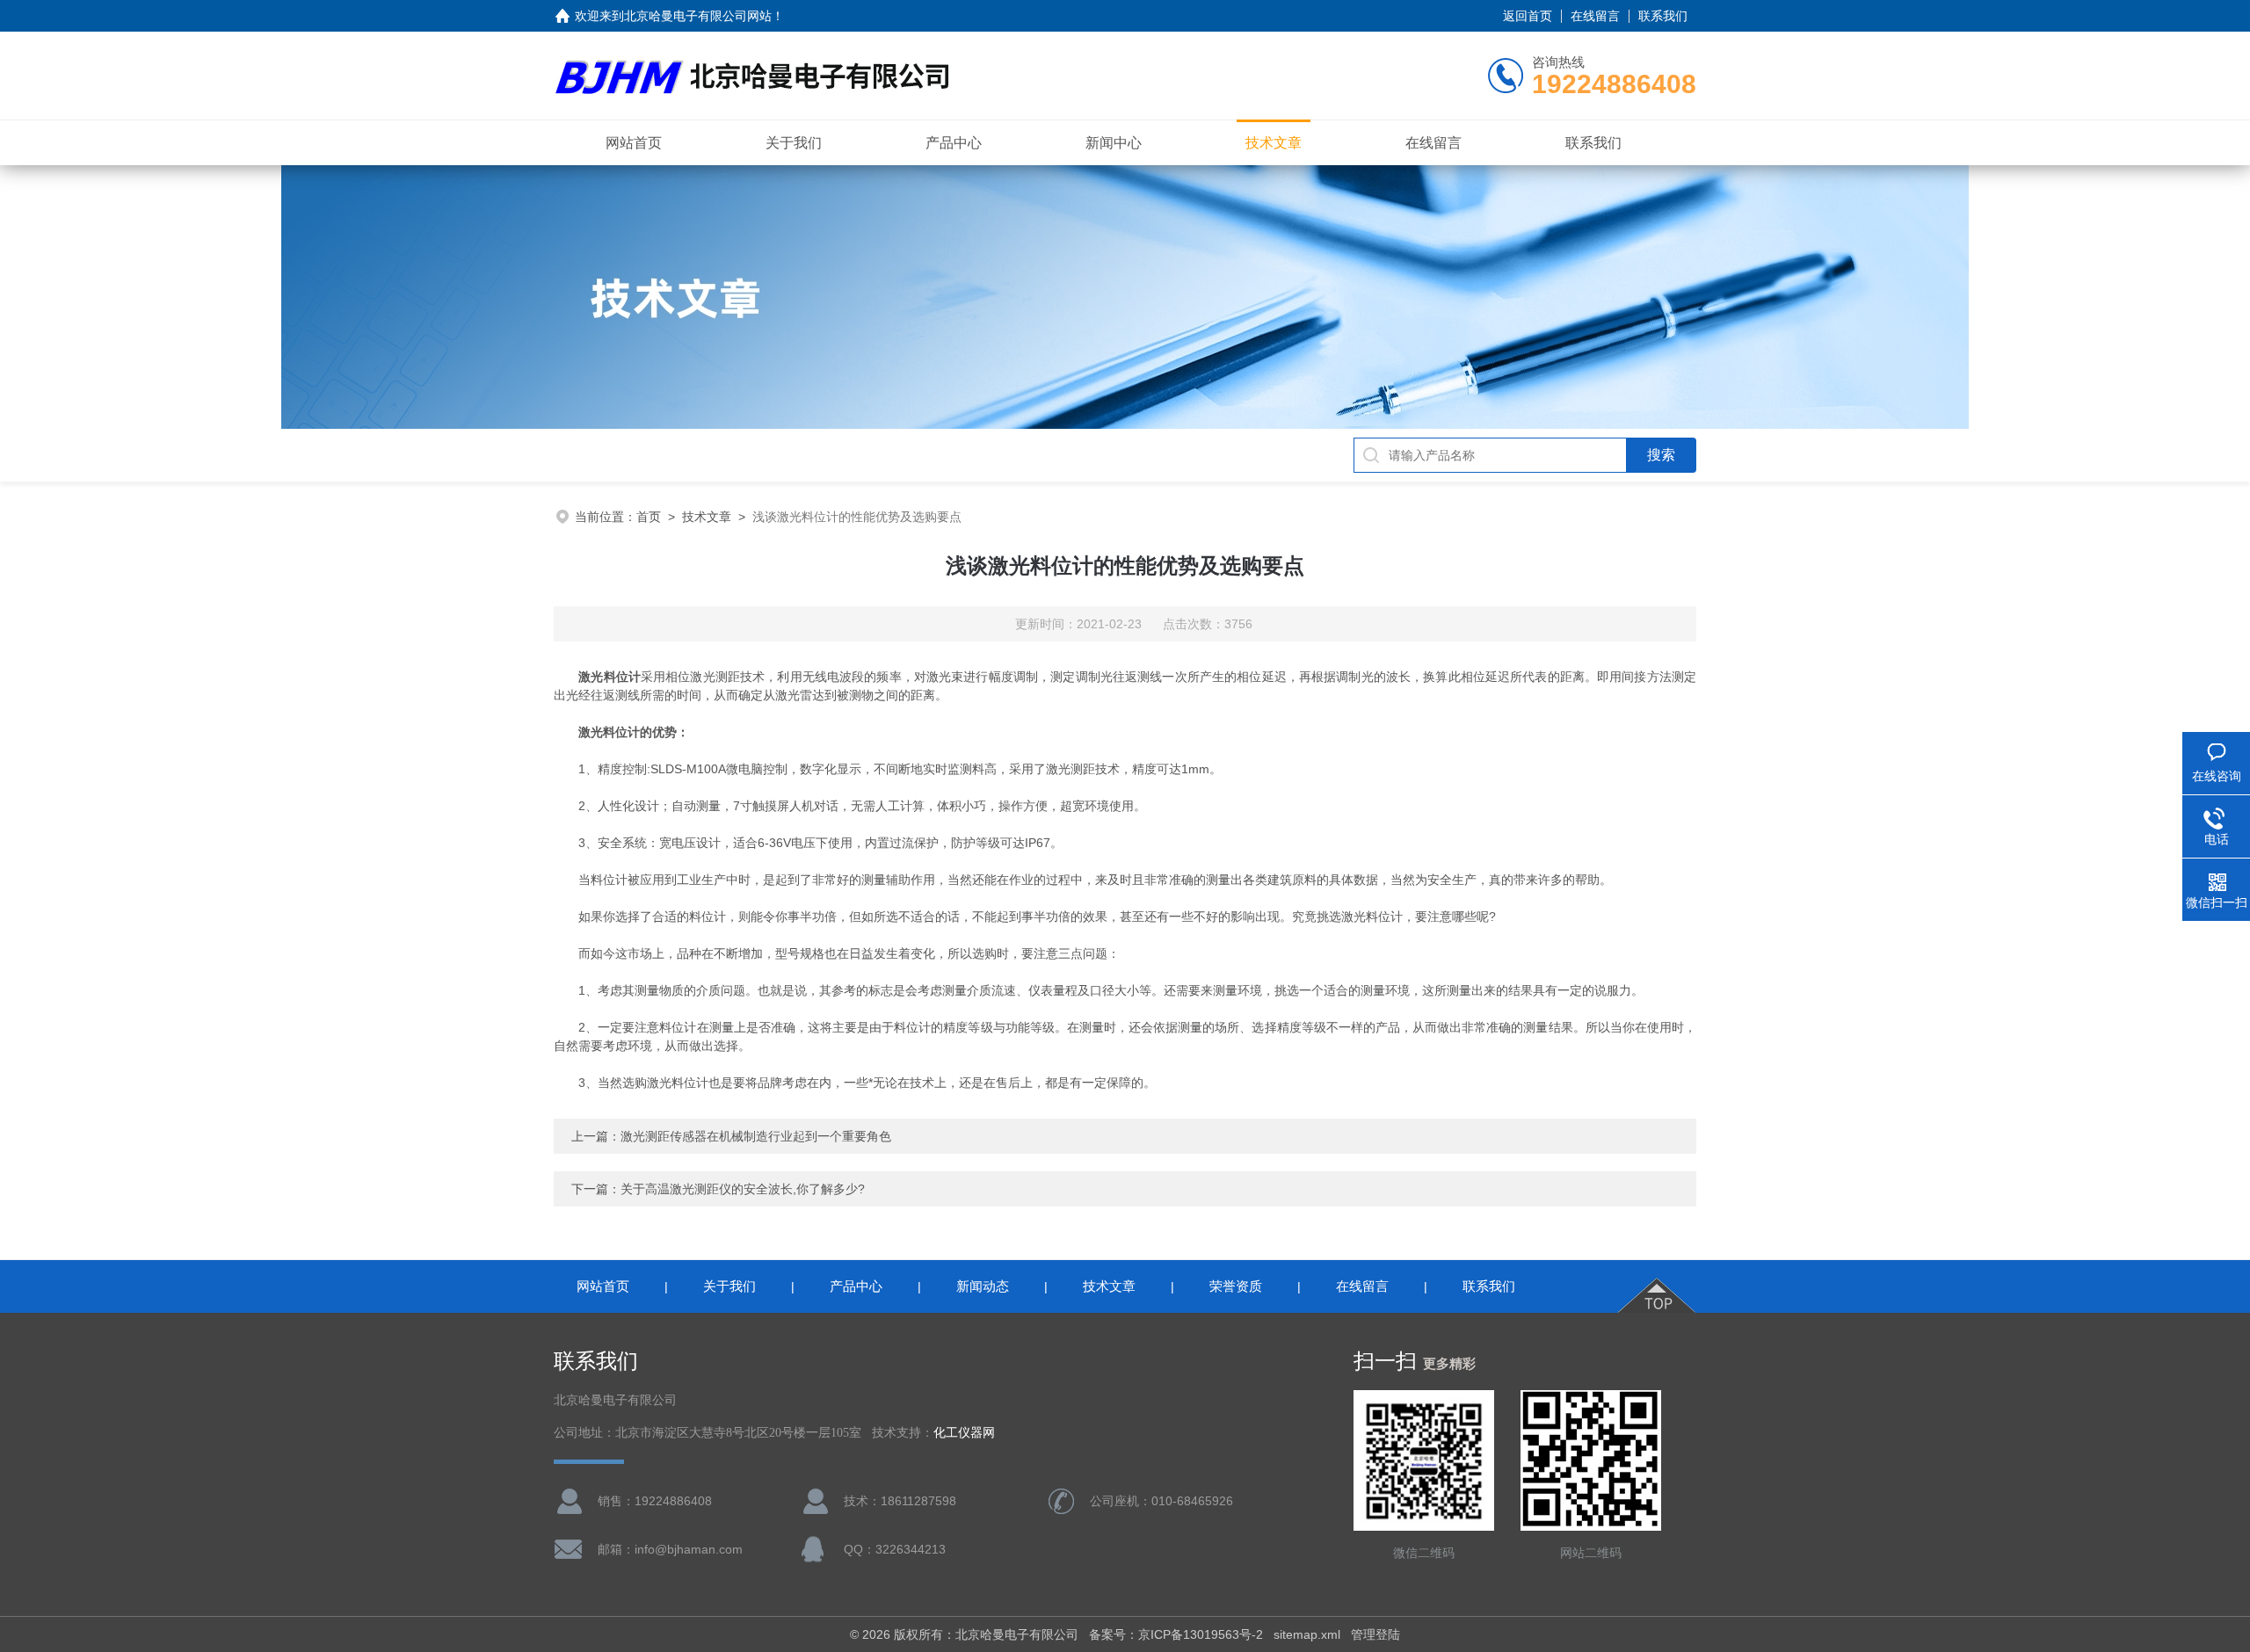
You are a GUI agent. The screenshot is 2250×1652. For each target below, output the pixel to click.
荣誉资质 (1236, 1286)
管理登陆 (1375, 1634)
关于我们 (794, 143)
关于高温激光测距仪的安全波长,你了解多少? (743, 1189)
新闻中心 (1114, 143)
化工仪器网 (964, 1433)
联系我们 (1663, 16)
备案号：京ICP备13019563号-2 (1176, 1634)
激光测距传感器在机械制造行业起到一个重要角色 (756, 1136)
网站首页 (634, 143)
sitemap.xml (1307, 1634)
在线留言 (1595, 16)
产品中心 (954, 143)
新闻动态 (983, 1286)
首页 (649, 517)
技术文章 (1274, 143)
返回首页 (1528, 16)
